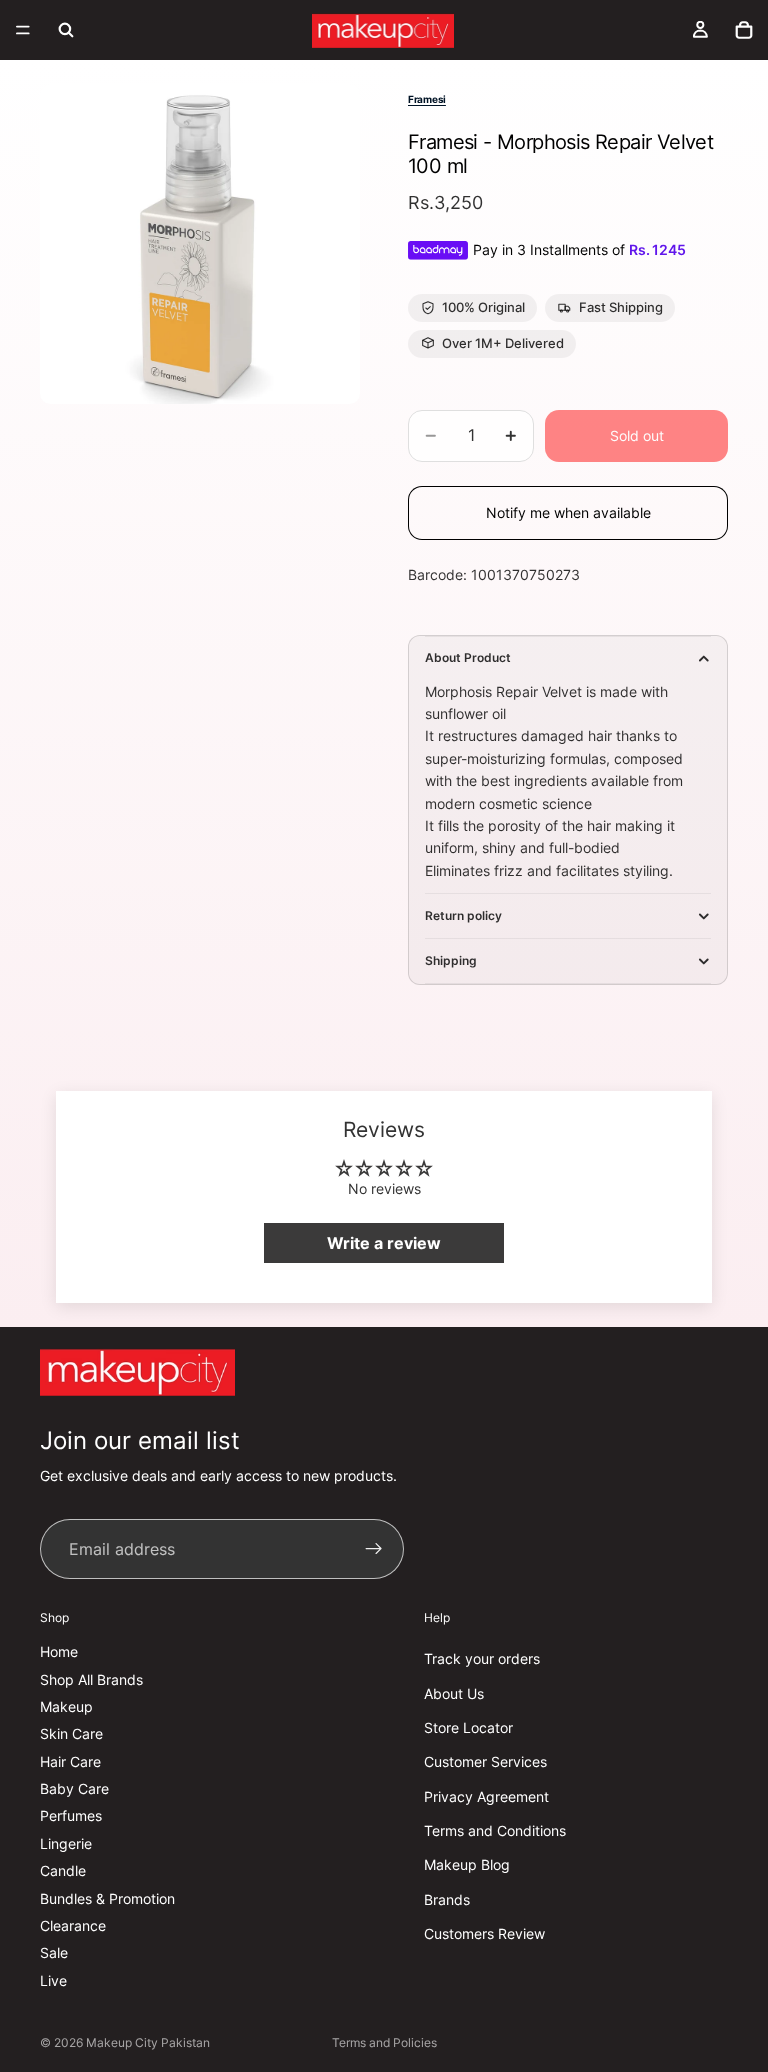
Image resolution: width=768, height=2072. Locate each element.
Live (53, 1979)
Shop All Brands (91, 1678)
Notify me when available (568, 512)
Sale (54, 1952)
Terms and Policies (384, 2042)
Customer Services (485, 1761)
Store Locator (468, 1727)
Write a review (384, 1243)
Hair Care (70, 1760)
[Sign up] (374, 1549)
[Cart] (744, 30)
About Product (468, 657)
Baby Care (74, 1788)
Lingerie (66, 1843)
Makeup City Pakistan (148, 2042)
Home (59, 1651)
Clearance (73, 1925)
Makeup (66, 1706)
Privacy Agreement (486, 1795)
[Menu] (23, 30)
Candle (63, 1870)
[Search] (66, 30)
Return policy (463, 915)
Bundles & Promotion (107, 1897)
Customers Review (484, 1933)
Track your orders (482, 1658)
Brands (447, 1899)
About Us (454, 1692)
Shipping (451, 960)
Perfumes (71, 1815)
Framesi (427, 99)
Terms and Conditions (495, 1830)
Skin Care (71, 1733)
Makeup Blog (467, 1864)
